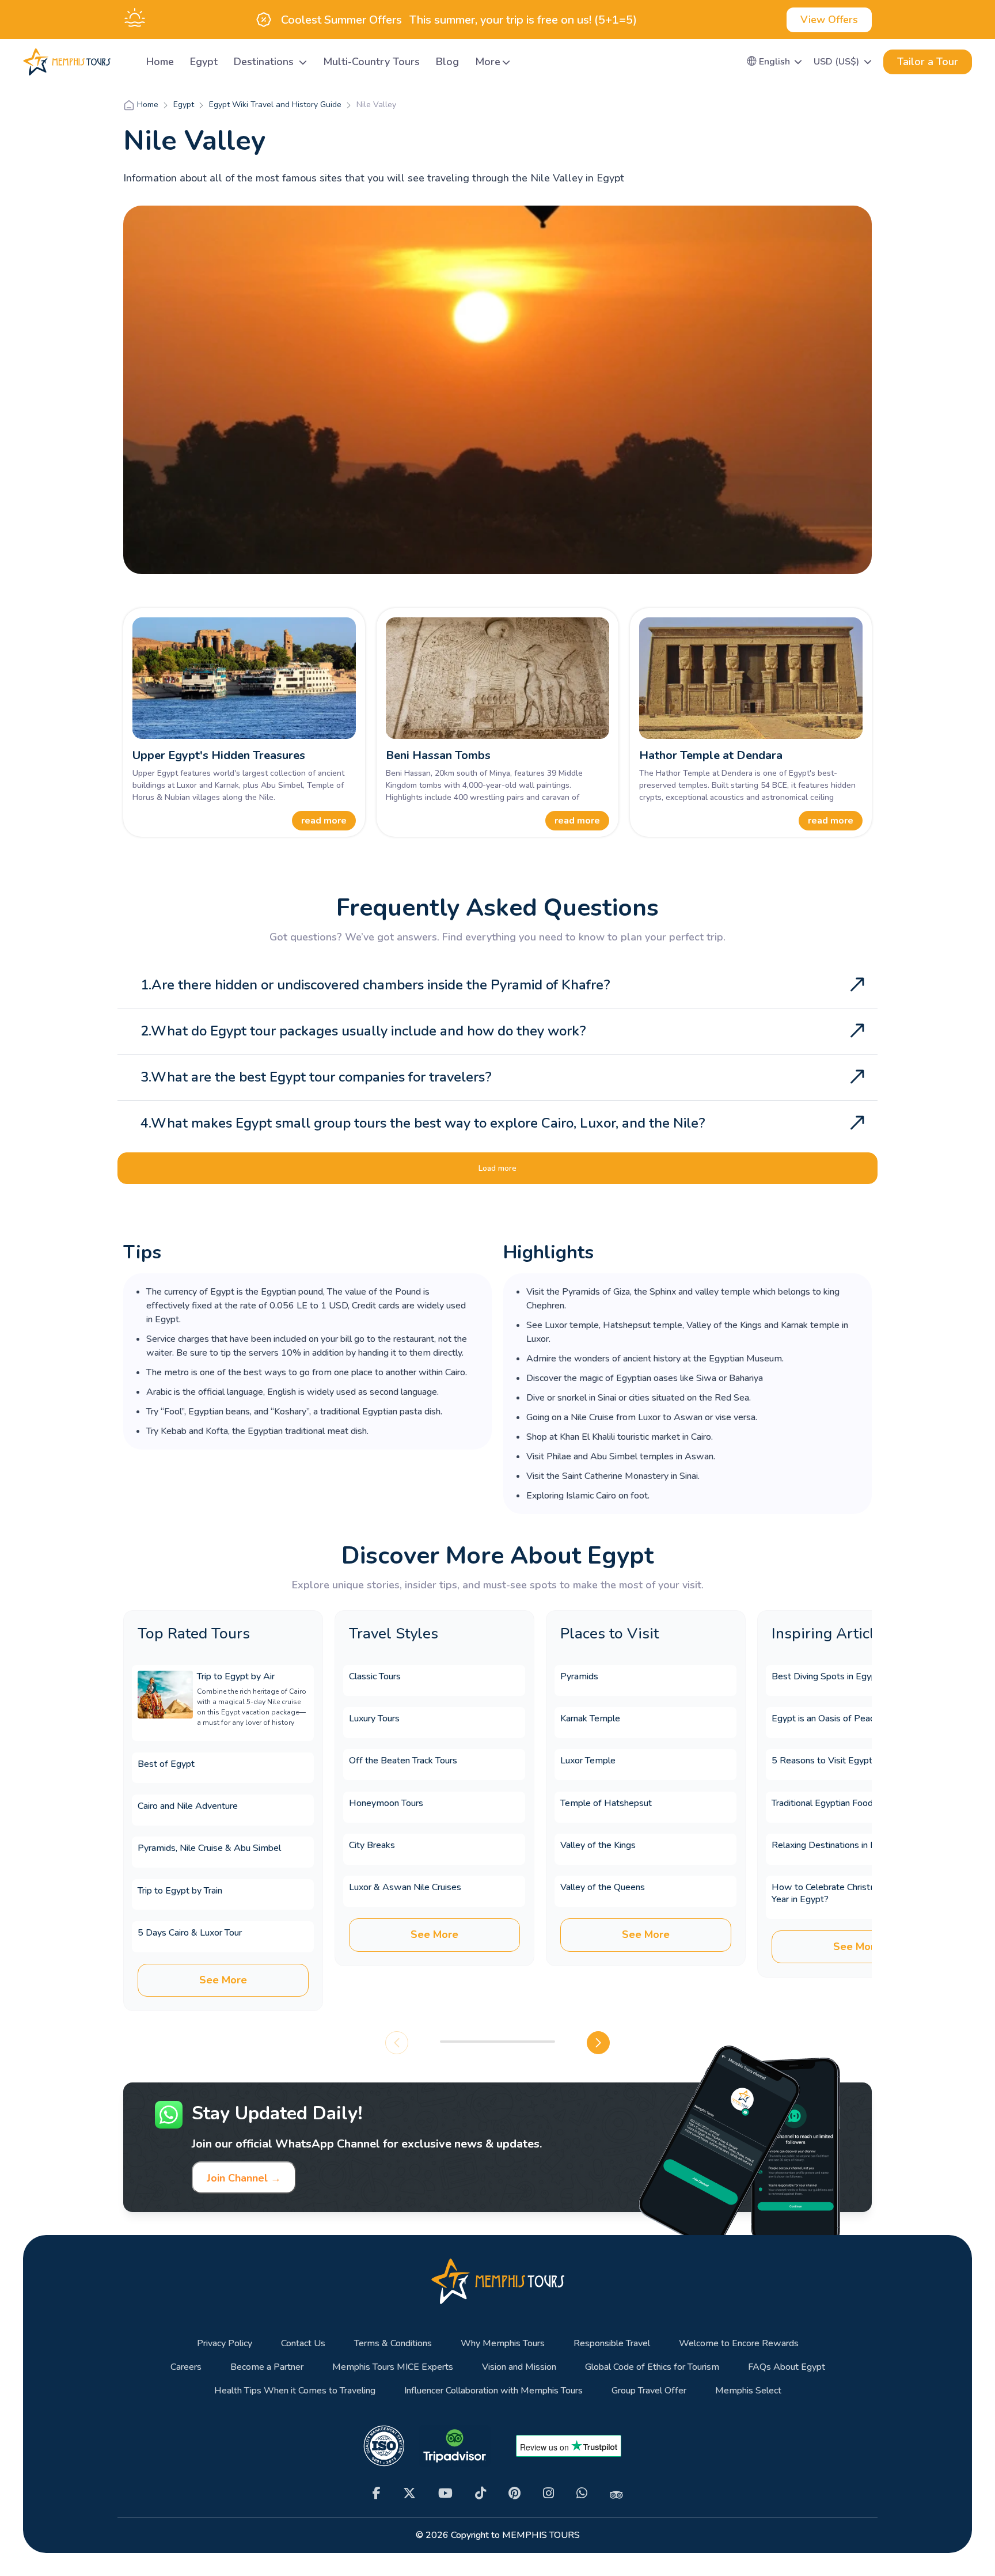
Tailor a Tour (928, 62)
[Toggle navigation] (124, 62)
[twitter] (409, 2493)
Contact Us (303, 2344)
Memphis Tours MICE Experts (393, 2367)
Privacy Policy (225, 2344)
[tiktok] (481, 2493)
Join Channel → (244, 2178)
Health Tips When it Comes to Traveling (295, 2391)
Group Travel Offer (649, 2391)
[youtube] (445, 2493)
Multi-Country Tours (371, 62)
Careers (186, 2367)
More (488, 62)
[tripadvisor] (616, 2494)
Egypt (204, 62)
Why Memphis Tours (503, 2344)
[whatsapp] (582, 2493)
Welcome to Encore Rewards (739, 2344)
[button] (775, 62)
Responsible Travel (612, 2344)
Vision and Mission (519, 2367)
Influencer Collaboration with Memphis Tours (493, 2391)
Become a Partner (267, 2367)
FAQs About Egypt (787, 2367)
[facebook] (377, 2493)
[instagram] (548, 2493)
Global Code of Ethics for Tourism (652, 2367)
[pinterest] (514, 2493)
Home (160, 62)
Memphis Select (748, 2391)
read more (324, 821)
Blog (447, 62)
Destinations (265, 62)
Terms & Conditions (393, 2344)
